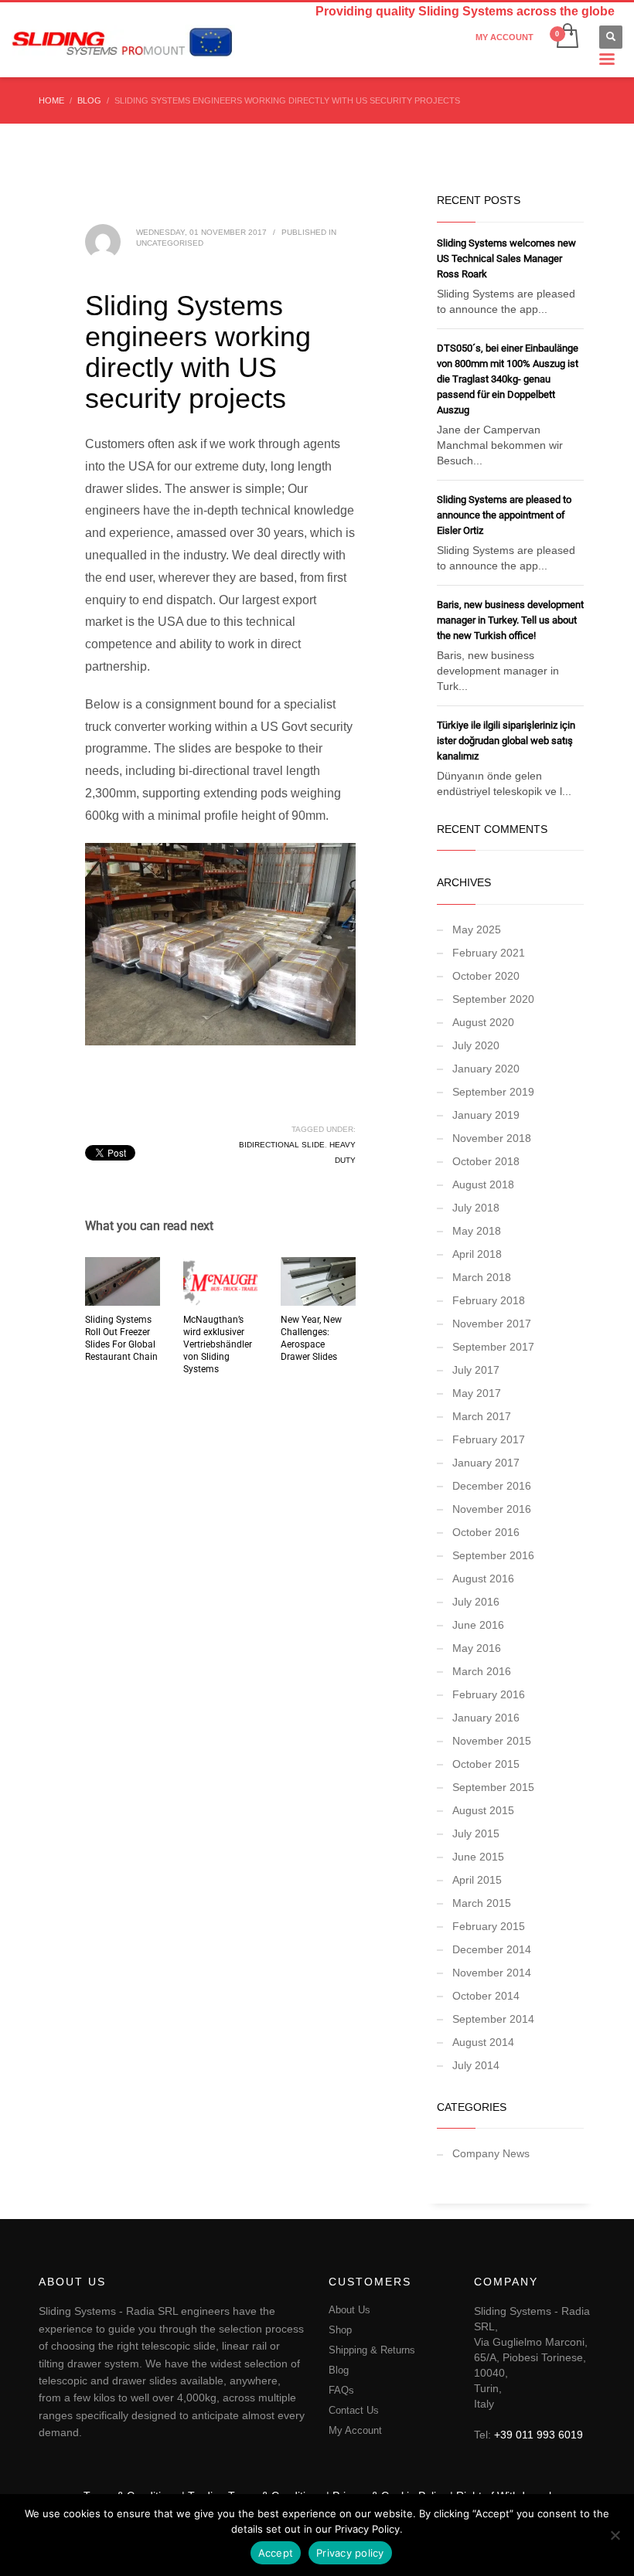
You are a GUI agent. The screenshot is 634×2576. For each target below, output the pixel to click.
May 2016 (477, 1648)
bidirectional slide (282, 1145)
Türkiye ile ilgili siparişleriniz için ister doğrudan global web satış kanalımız (506, 741)
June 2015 (478, 1857)
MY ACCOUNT (504, 37)
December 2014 (492, 1949)
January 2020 (486, 1069)
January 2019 (486, 1115)
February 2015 (489, 1926)
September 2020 (493, 999)
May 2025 (477, 929)
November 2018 (492, 1138)
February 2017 (489, 1439)
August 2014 (483, 2042)
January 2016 (486, 1718)
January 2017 (486, 1463)
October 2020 (486, 976)
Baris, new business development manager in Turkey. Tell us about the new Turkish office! (510, 620)
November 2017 (492, 1324)
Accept (276, 2553)
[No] (615, 2535)
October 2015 (486, 1764)
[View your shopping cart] (566, 37)
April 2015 (477, 1880)
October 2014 (486, 1996)
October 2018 (486, 1161)
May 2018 (477, 1231)
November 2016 (492, 1509)
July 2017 (476, 1370)
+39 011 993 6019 (539, 2435)
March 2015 (482, 1903)
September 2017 (493, 1347)
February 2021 (489, 953)
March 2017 (482, 1416)
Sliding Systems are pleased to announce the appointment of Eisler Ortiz (504, 515)
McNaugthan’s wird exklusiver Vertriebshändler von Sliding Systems (218, 1344)
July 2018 (476, 1208)
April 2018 (477, 1254)
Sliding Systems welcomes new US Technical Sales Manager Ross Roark (506, 258)
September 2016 (493, 1555)
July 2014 (476, 2065)
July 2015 (476, 1833)
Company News (491, 2153)
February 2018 (489, 1300)
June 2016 (478, 1625)
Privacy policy (350, 2553)
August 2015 (483, 1810)
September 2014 (493, 2019)
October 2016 (486, 1532)
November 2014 (492, 1973)
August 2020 (483, 1022)
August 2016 (483, 1579)
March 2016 (482, 1671)
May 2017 (477, 1393)
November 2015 (492, 1741)
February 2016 (489, 1694)
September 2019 (493, 1092)
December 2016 (492, 1486)
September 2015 (493, 1787)
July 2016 (476, 1602)
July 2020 (476, 1045)
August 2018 (483, 1184)
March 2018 (482, 1277)
